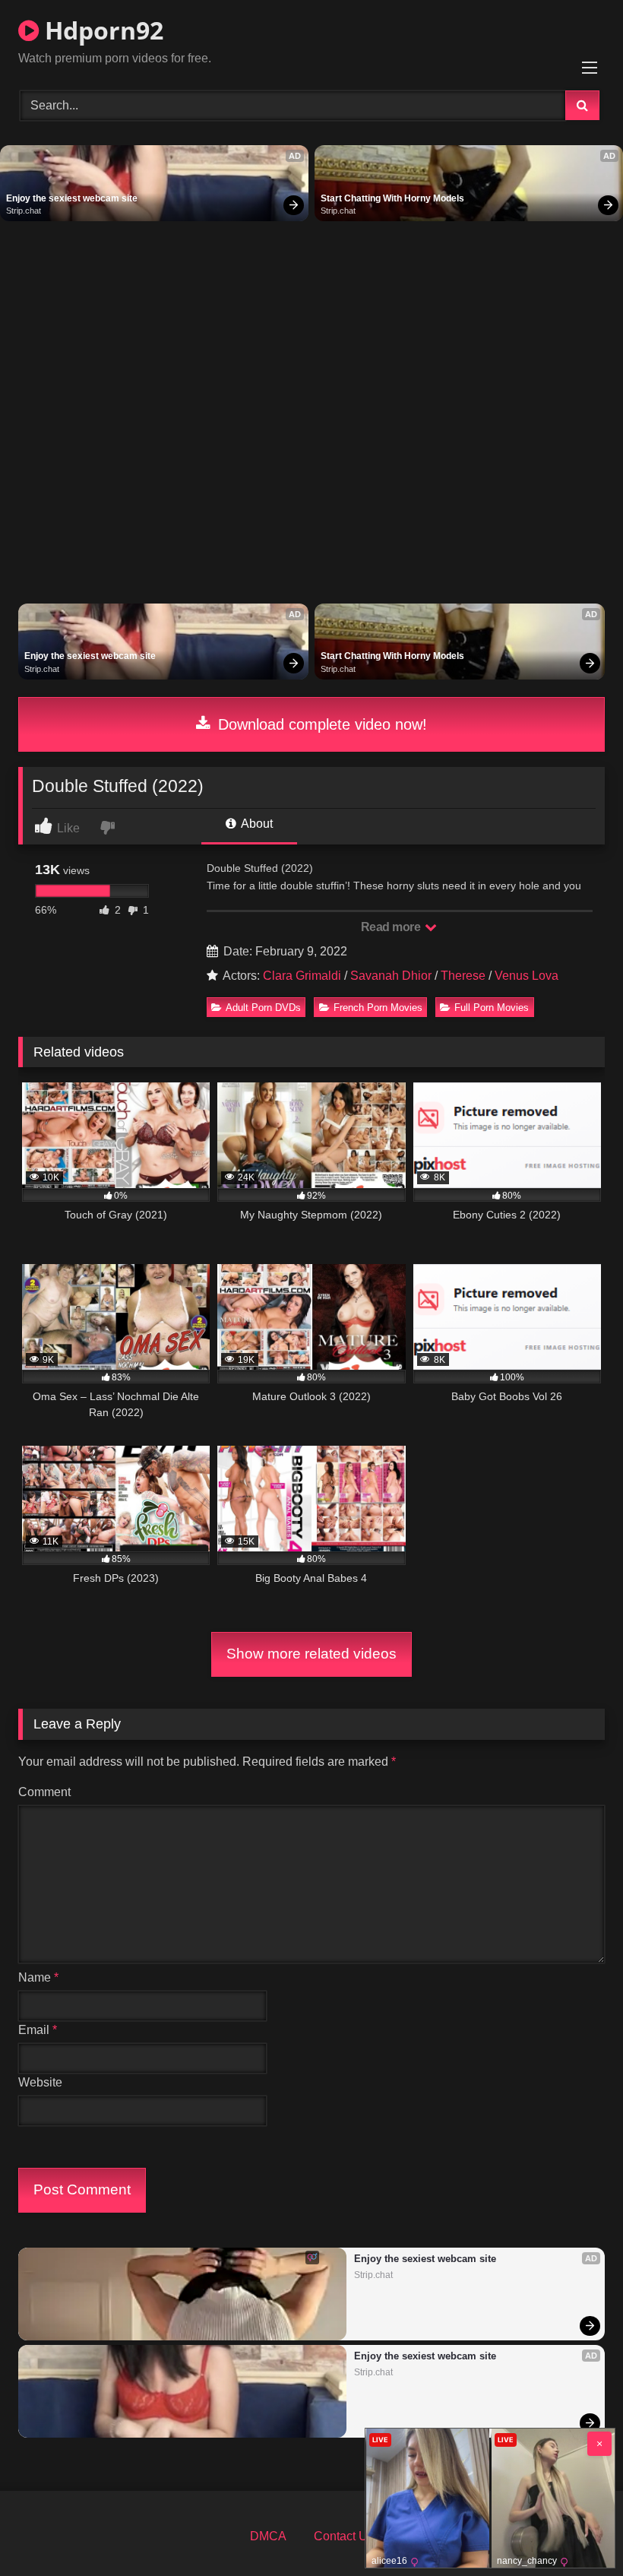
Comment (44, 1792)
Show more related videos (311, 1654)
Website (40, 2082)
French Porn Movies (378, 1008)
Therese (463, 976)
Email (38, 2030)
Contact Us (344, 2536)
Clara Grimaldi (302, 976)
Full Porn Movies (492, 1008)
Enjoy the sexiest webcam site (72, 198)
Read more (392, 927)
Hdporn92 (101, 30)
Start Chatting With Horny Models (392, 198)
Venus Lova (527, 976)
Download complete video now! (320, 724)
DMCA (268, 2536)
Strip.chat (24, 211)
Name (38, 1977)
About (256, 824)
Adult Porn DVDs (263, 1008)
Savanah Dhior (391, 976)
